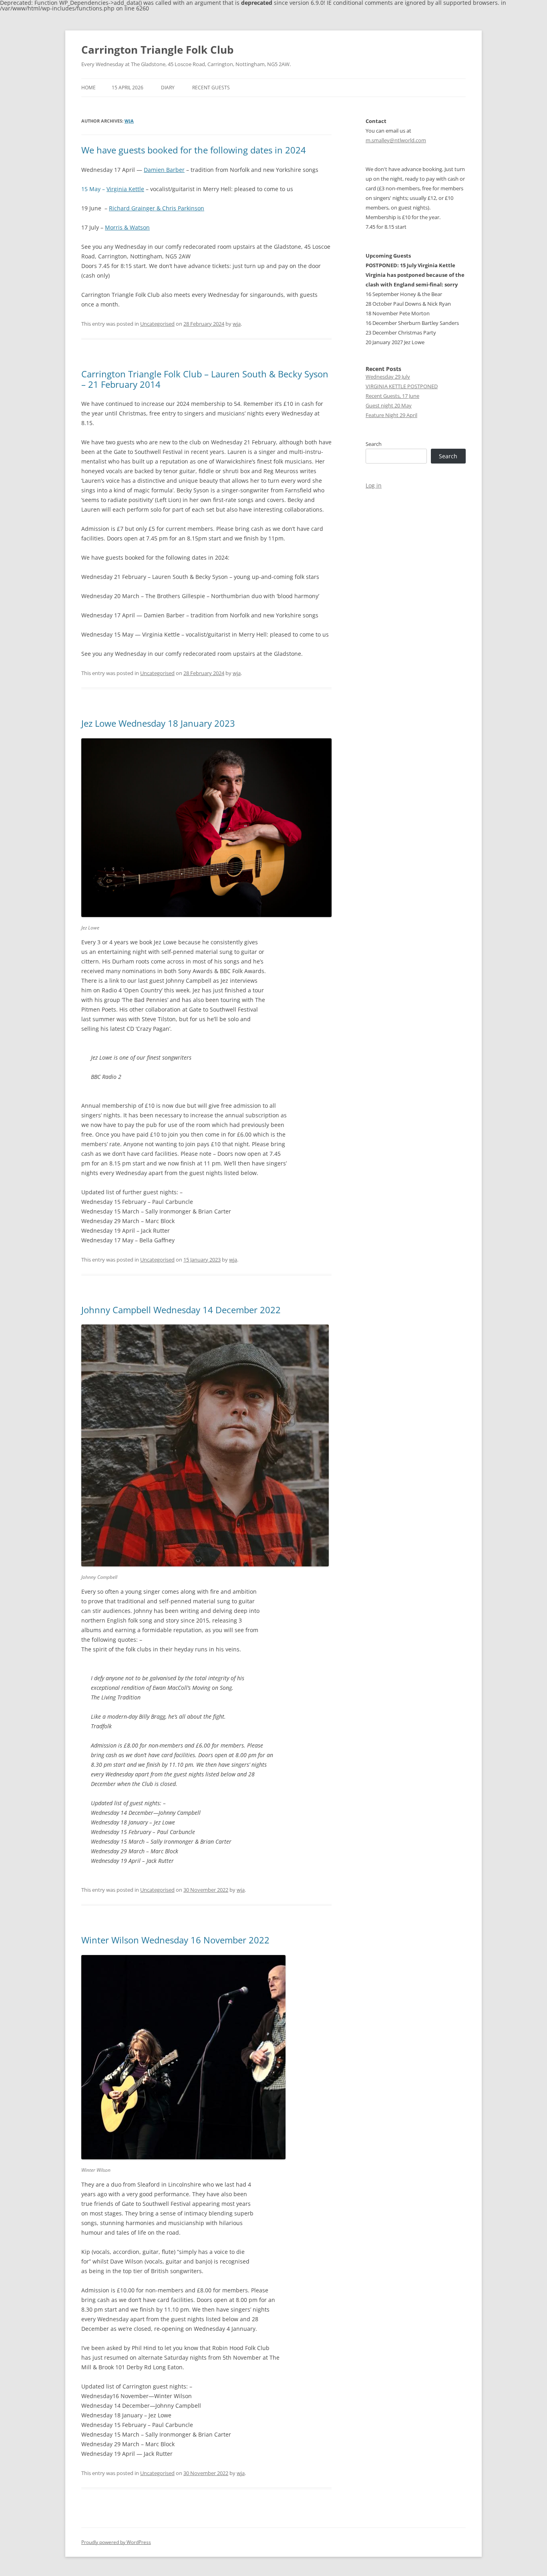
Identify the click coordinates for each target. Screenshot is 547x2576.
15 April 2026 (128, 88)
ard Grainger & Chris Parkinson (162, 208)
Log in (374, 485)
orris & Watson (130, 227)
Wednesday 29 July (388, 377)
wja (129, 121)
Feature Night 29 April (391, 415)
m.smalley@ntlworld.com (396, 140)
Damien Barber (164, 170)
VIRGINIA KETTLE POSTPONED (402, 386)
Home (88, 88)
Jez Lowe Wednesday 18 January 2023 (158, 723)
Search (374, 444)
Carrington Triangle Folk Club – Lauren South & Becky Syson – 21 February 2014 (205, 379)
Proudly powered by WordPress (116, 2542)
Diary (168, 88)
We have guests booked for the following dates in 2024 (194, 150)
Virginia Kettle (125, 189)
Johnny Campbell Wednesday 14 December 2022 (181, 1310)
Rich (115, 208)
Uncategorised (157, 324)
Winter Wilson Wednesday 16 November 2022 (175, 1940)
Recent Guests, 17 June (392, 396)
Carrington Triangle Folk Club (157, 50)
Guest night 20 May (389, 405)
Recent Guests (211, 88)
